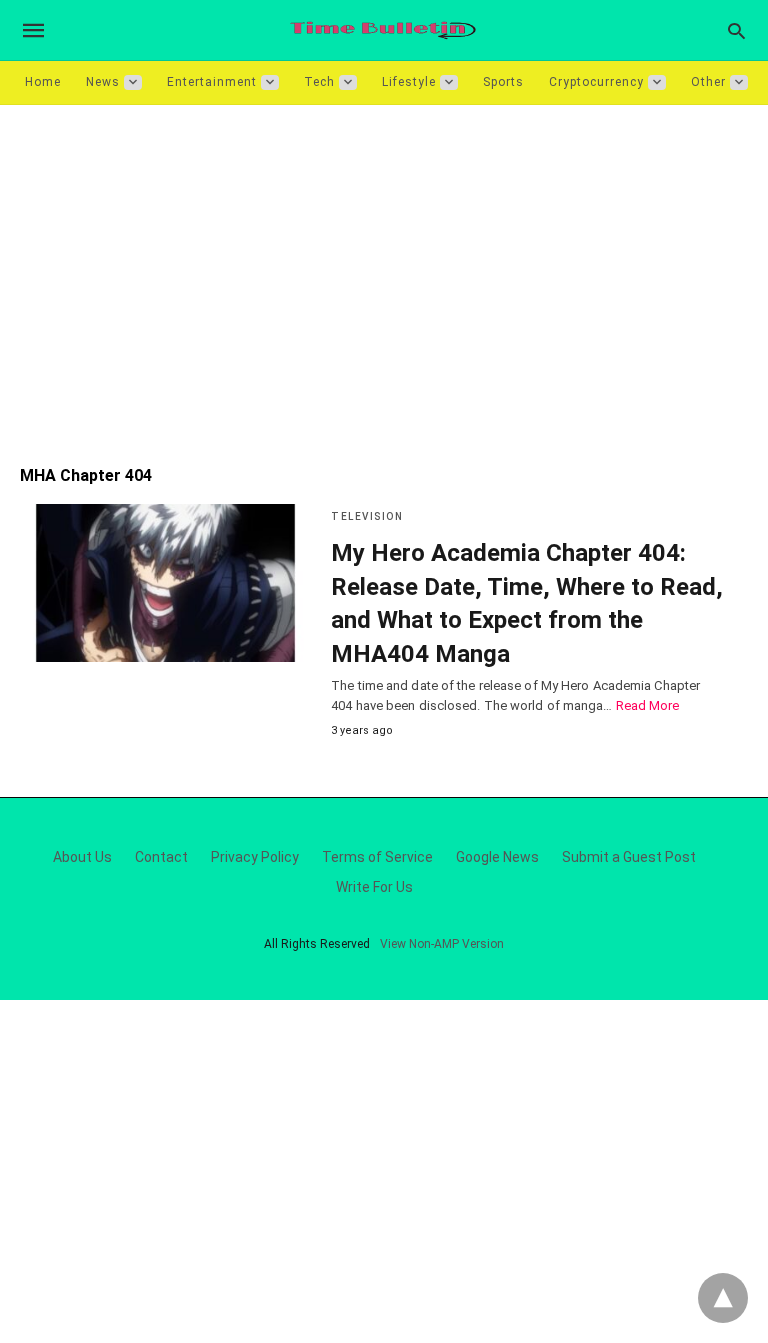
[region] (384, 275)
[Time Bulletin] (383, 30)
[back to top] (723, 1298)
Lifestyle (409, 82)
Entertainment (212, 82)
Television (367, 516)
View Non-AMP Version (442, 944)
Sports (503, 82)
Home (43, 82)
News (103, 82)
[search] (736, 30)
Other (708, 82)
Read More (648, 705)
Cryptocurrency (596, 82)
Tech (319, 82)
